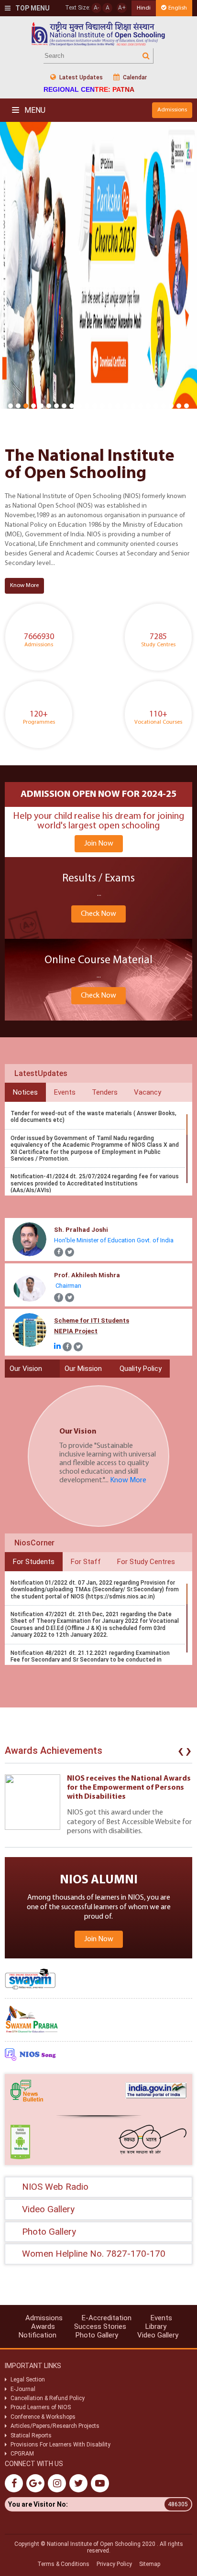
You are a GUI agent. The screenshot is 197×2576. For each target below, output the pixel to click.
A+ (122, 8)
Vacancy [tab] (148, 1092)
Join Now (99, 844)
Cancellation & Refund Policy (48, 2398)
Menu (34, 110)
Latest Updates (80, 77)
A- (96, 8)
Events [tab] (65, 1092)
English (178, 8)
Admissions (172, 110)
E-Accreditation (107, 2318)
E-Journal (23, 2389)
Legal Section (28, 2380)
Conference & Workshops (43, 2417)
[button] (11, 406)
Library (156, 2326)
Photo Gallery (97, 2335)
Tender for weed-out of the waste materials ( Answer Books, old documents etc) (93, 1117)
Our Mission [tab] (83, 1369)
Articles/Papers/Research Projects (55, 2426)
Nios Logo (98, 34)
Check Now (98, 914)
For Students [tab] (34, 1562)
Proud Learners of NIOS (41, 2407)
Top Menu (32, 8)
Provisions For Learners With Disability (60, 2445)
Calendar (134, 77)
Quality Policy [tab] (141, 1369)
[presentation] (181, 1753)
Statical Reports (31, 2435)
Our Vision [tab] (26, 1369)
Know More (24, 585)
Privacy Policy (114, 2564)
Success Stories (100, 2326)
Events (161, 2318)
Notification (38, 2335)
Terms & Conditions (63, 2564)
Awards (43, 2326)
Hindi (144, 8)
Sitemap (150, 2564)
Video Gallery (158, 2335)
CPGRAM (23, 2454)
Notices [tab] (25, 1092)
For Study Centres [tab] (146, 1562)
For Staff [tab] (86, 1562)
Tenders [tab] (105, 1092)
